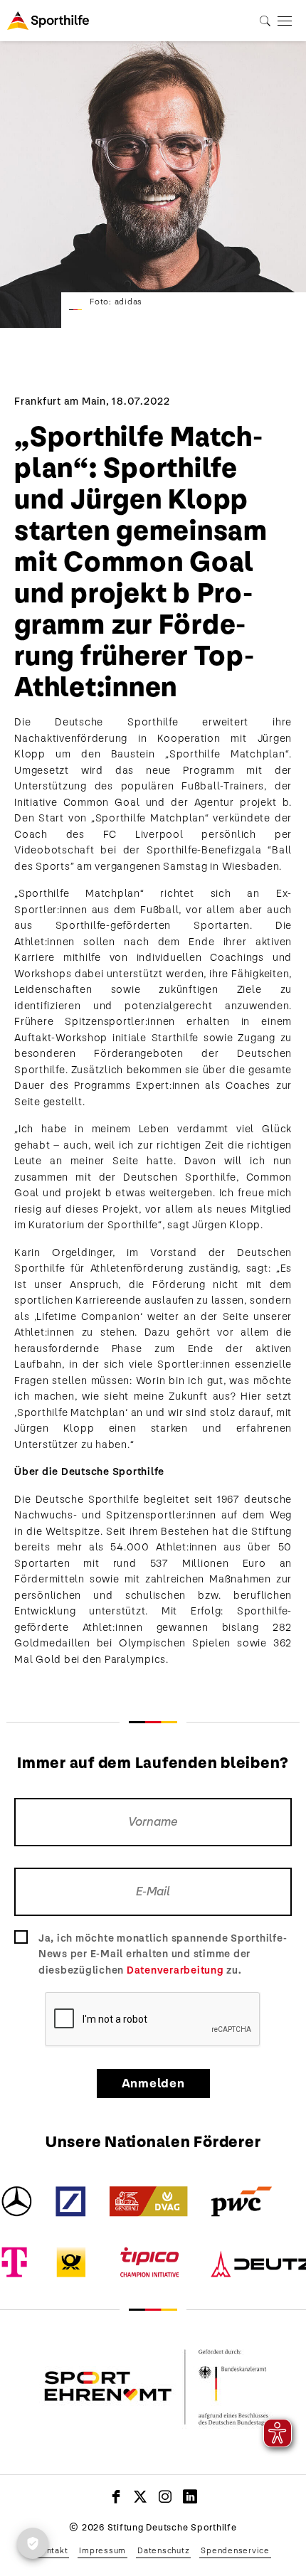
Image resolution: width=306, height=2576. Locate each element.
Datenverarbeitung (175, 1970)
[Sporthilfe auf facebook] (116, 2496)
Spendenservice (235, 2550)
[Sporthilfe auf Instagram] (165, 2496)
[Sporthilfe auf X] (141, 2496)
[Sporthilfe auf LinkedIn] (190, 2496)
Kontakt (52, 2550)
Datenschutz (163, 2550)
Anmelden (153, 2083)
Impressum (102, 2550)
